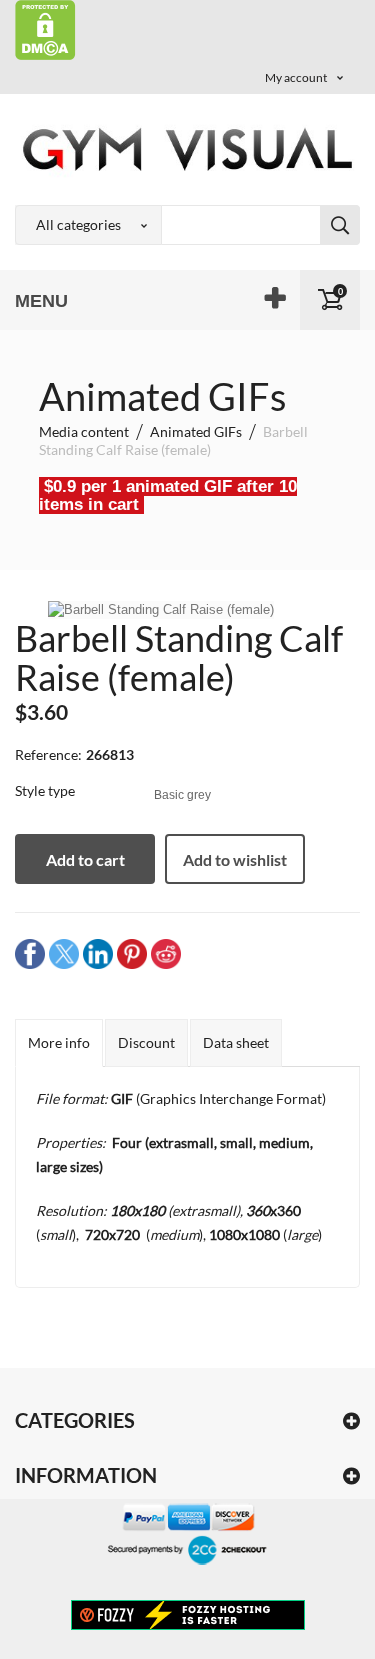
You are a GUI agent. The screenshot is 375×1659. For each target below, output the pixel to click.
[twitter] (64, 952)
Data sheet (236, 1042)
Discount (146, 1042)
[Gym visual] (187, 149)
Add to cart (85, 859)
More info (59, 1042)
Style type (46, 790)
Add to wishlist (235, 859)
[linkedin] (98, 952)
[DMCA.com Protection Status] (45, 28)
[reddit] (166, 952)
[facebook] (30, 952)
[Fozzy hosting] (188, 1614)
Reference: (48, 754)
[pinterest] (132, 952)
